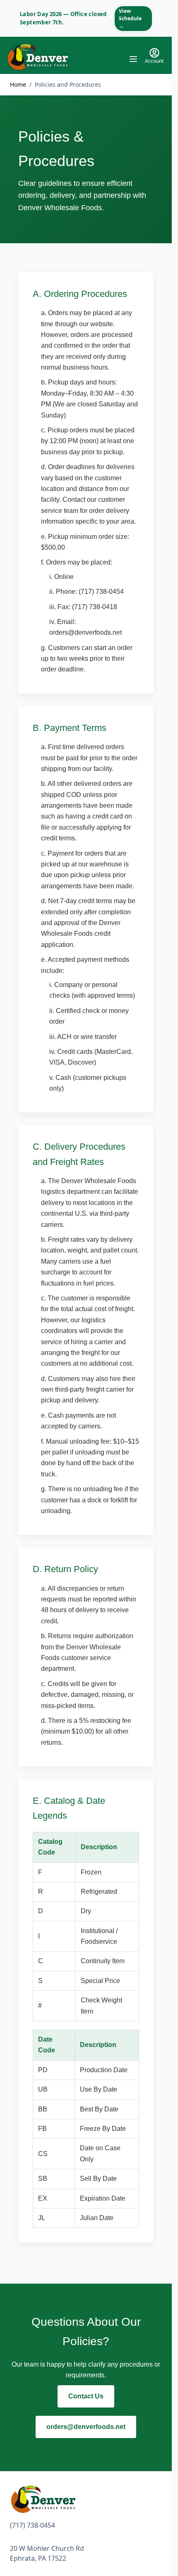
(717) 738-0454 (32, 2525)
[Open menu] (133, 59)
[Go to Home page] (38, 57)
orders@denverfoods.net (86, 2427)
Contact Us (86, 2396)
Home (18, 84)
